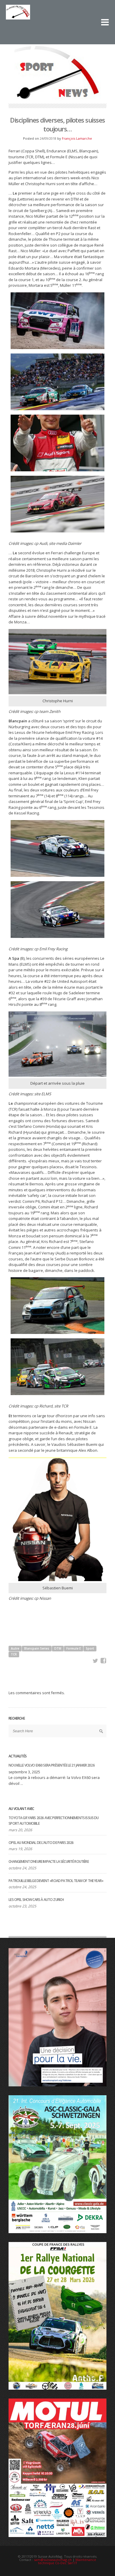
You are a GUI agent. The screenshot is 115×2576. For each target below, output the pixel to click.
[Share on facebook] (103, 1661)
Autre (15, 1648)
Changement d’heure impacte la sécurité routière (49, 1861)
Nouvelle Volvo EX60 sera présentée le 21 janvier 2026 (51, 1765)
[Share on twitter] (96, 1661)
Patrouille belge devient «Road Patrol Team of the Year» (56, 1881)
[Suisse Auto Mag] (47, 17)
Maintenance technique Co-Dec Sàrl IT (67, 2561)
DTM (58, 1648)
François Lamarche (77, 138)
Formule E (74, 1648)
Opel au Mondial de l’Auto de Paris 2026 (41, 1843)
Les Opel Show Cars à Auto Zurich (36, 1900)
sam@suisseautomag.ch (53, 2560)
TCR (14, 1654)
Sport (90, 1648)
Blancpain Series (37, 1648)
